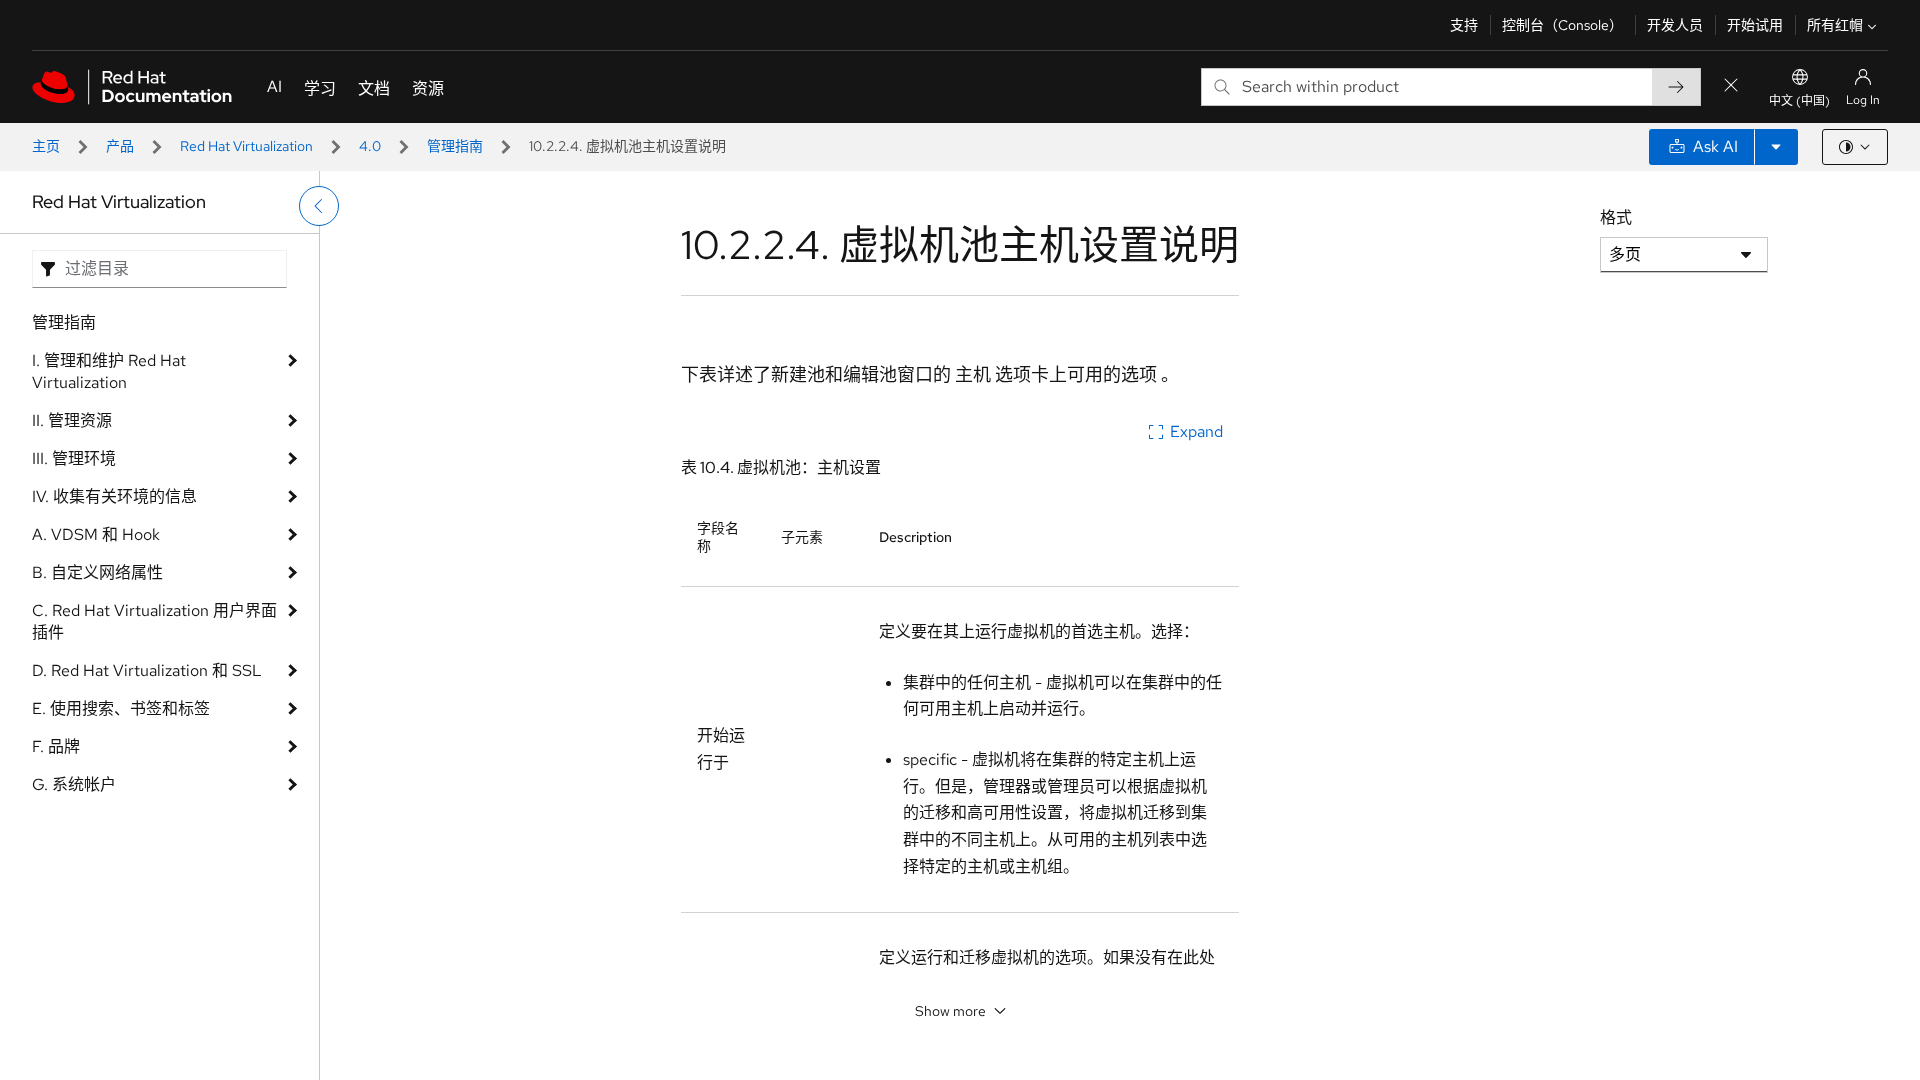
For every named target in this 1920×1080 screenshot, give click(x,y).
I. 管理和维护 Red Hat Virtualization (109, 371)
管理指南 (455, 146)
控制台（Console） (1562, 25)
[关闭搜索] (1731, 86)
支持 (1464, 25)
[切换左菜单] (319, 206)
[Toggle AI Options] (1776, 147)
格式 (1616, 217)
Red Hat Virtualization (246, 146)
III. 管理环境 (74, 458)
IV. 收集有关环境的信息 (114, 496)
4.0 (370, 146)
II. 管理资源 (72, 420)
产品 (120, 146)
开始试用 (1755, 25)
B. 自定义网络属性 (97, 572)
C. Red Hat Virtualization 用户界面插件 (154, 621)
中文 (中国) (1799, 101)
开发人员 (1675, 25)
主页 (46, 146)
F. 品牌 (56, 746)
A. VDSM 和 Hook (96, 534)
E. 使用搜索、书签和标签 (121, 708)
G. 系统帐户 (74, 784)
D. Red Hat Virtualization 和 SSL (147, 670)
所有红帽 (1835, 25)
